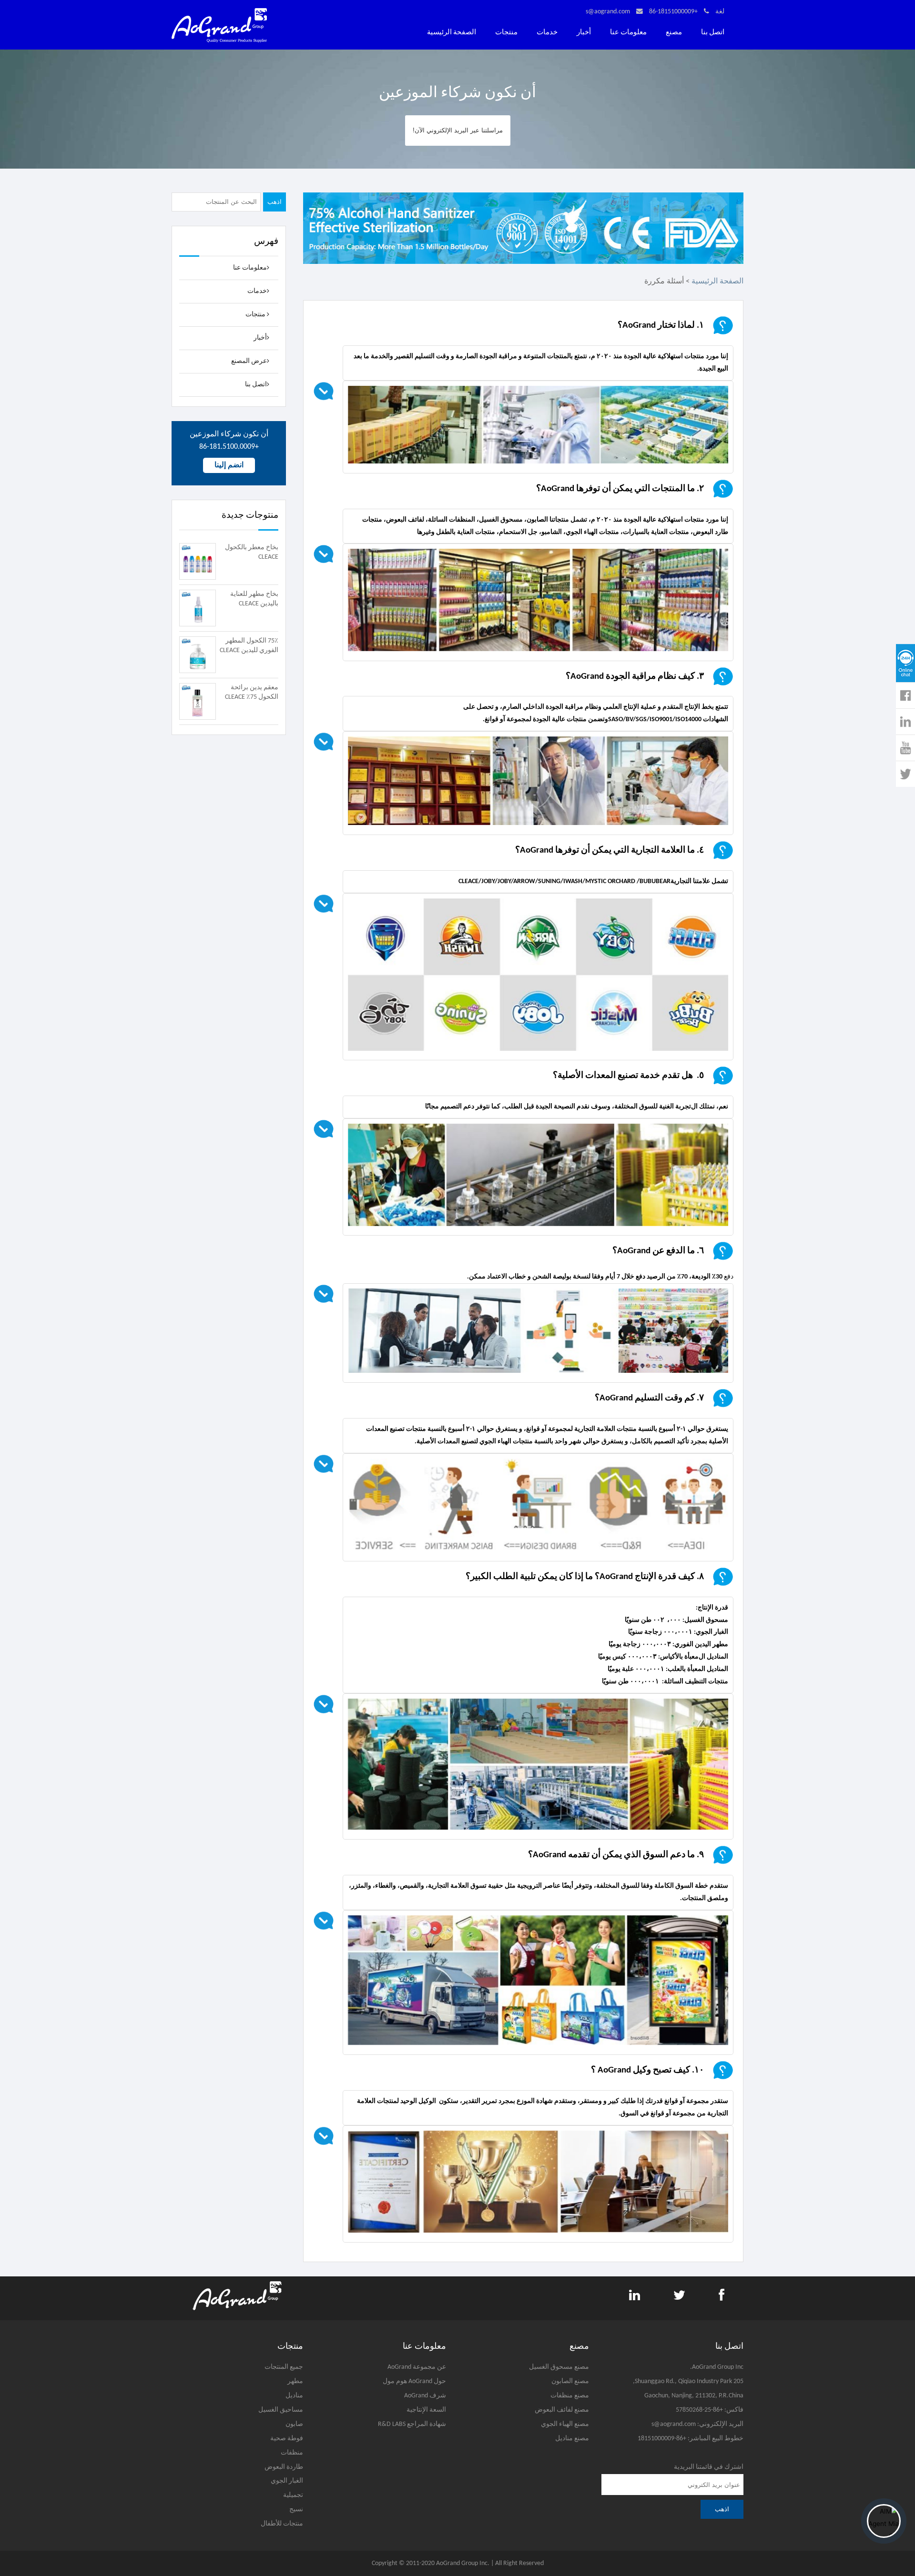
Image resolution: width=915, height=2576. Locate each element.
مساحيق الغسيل (281, 2410)
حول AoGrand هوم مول (414, 2381)
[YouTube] (904, 748)
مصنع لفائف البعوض (562, 2410)
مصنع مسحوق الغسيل (559, 2367)
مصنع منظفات (570, 2396)
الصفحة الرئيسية (452, 33)
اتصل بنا (713, 33)
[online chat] (905, 663)
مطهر (295, 2381)
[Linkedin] (904, 722)
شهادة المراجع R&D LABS (412, 2424)
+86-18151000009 (673, 12)
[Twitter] (905, 774)
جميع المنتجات (284, 2367)
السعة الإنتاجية (426, 2410)
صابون (294, 2424)
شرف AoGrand (425, 2396)
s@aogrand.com (608, 12)
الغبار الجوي (287, 2481)
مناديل (294, 2396)
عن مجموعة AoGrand (417, 2367)
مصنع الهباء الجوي (565, 2424)
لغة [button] (720, 12)
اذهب (274, 202)
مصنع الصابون (570, 2381)
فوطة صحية (287, 2439)
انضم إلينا (229, 465)
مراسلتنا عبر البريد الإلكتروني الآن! (458, 130)
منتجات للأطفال (282, 2524)
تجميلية (293, 2495)
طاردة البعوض (284, 2467)
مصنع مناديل (572, 2439)
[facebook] (903, 695)
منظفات (292, 2453)
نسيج (296, 2510)
